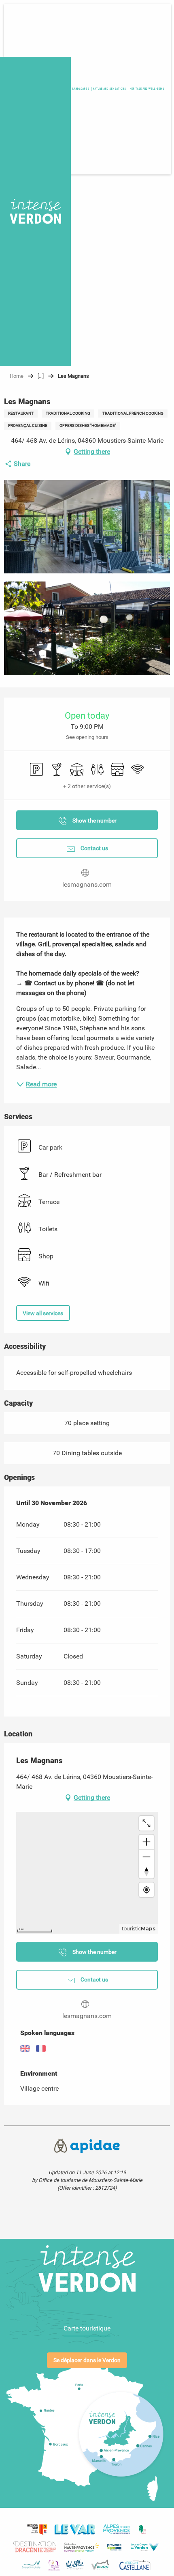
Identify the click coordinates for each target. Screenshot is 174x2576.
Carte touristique (87, 2328)
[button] (147, 89)
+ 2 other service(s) (87, 786)
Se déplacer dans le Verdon (87, 2360)
